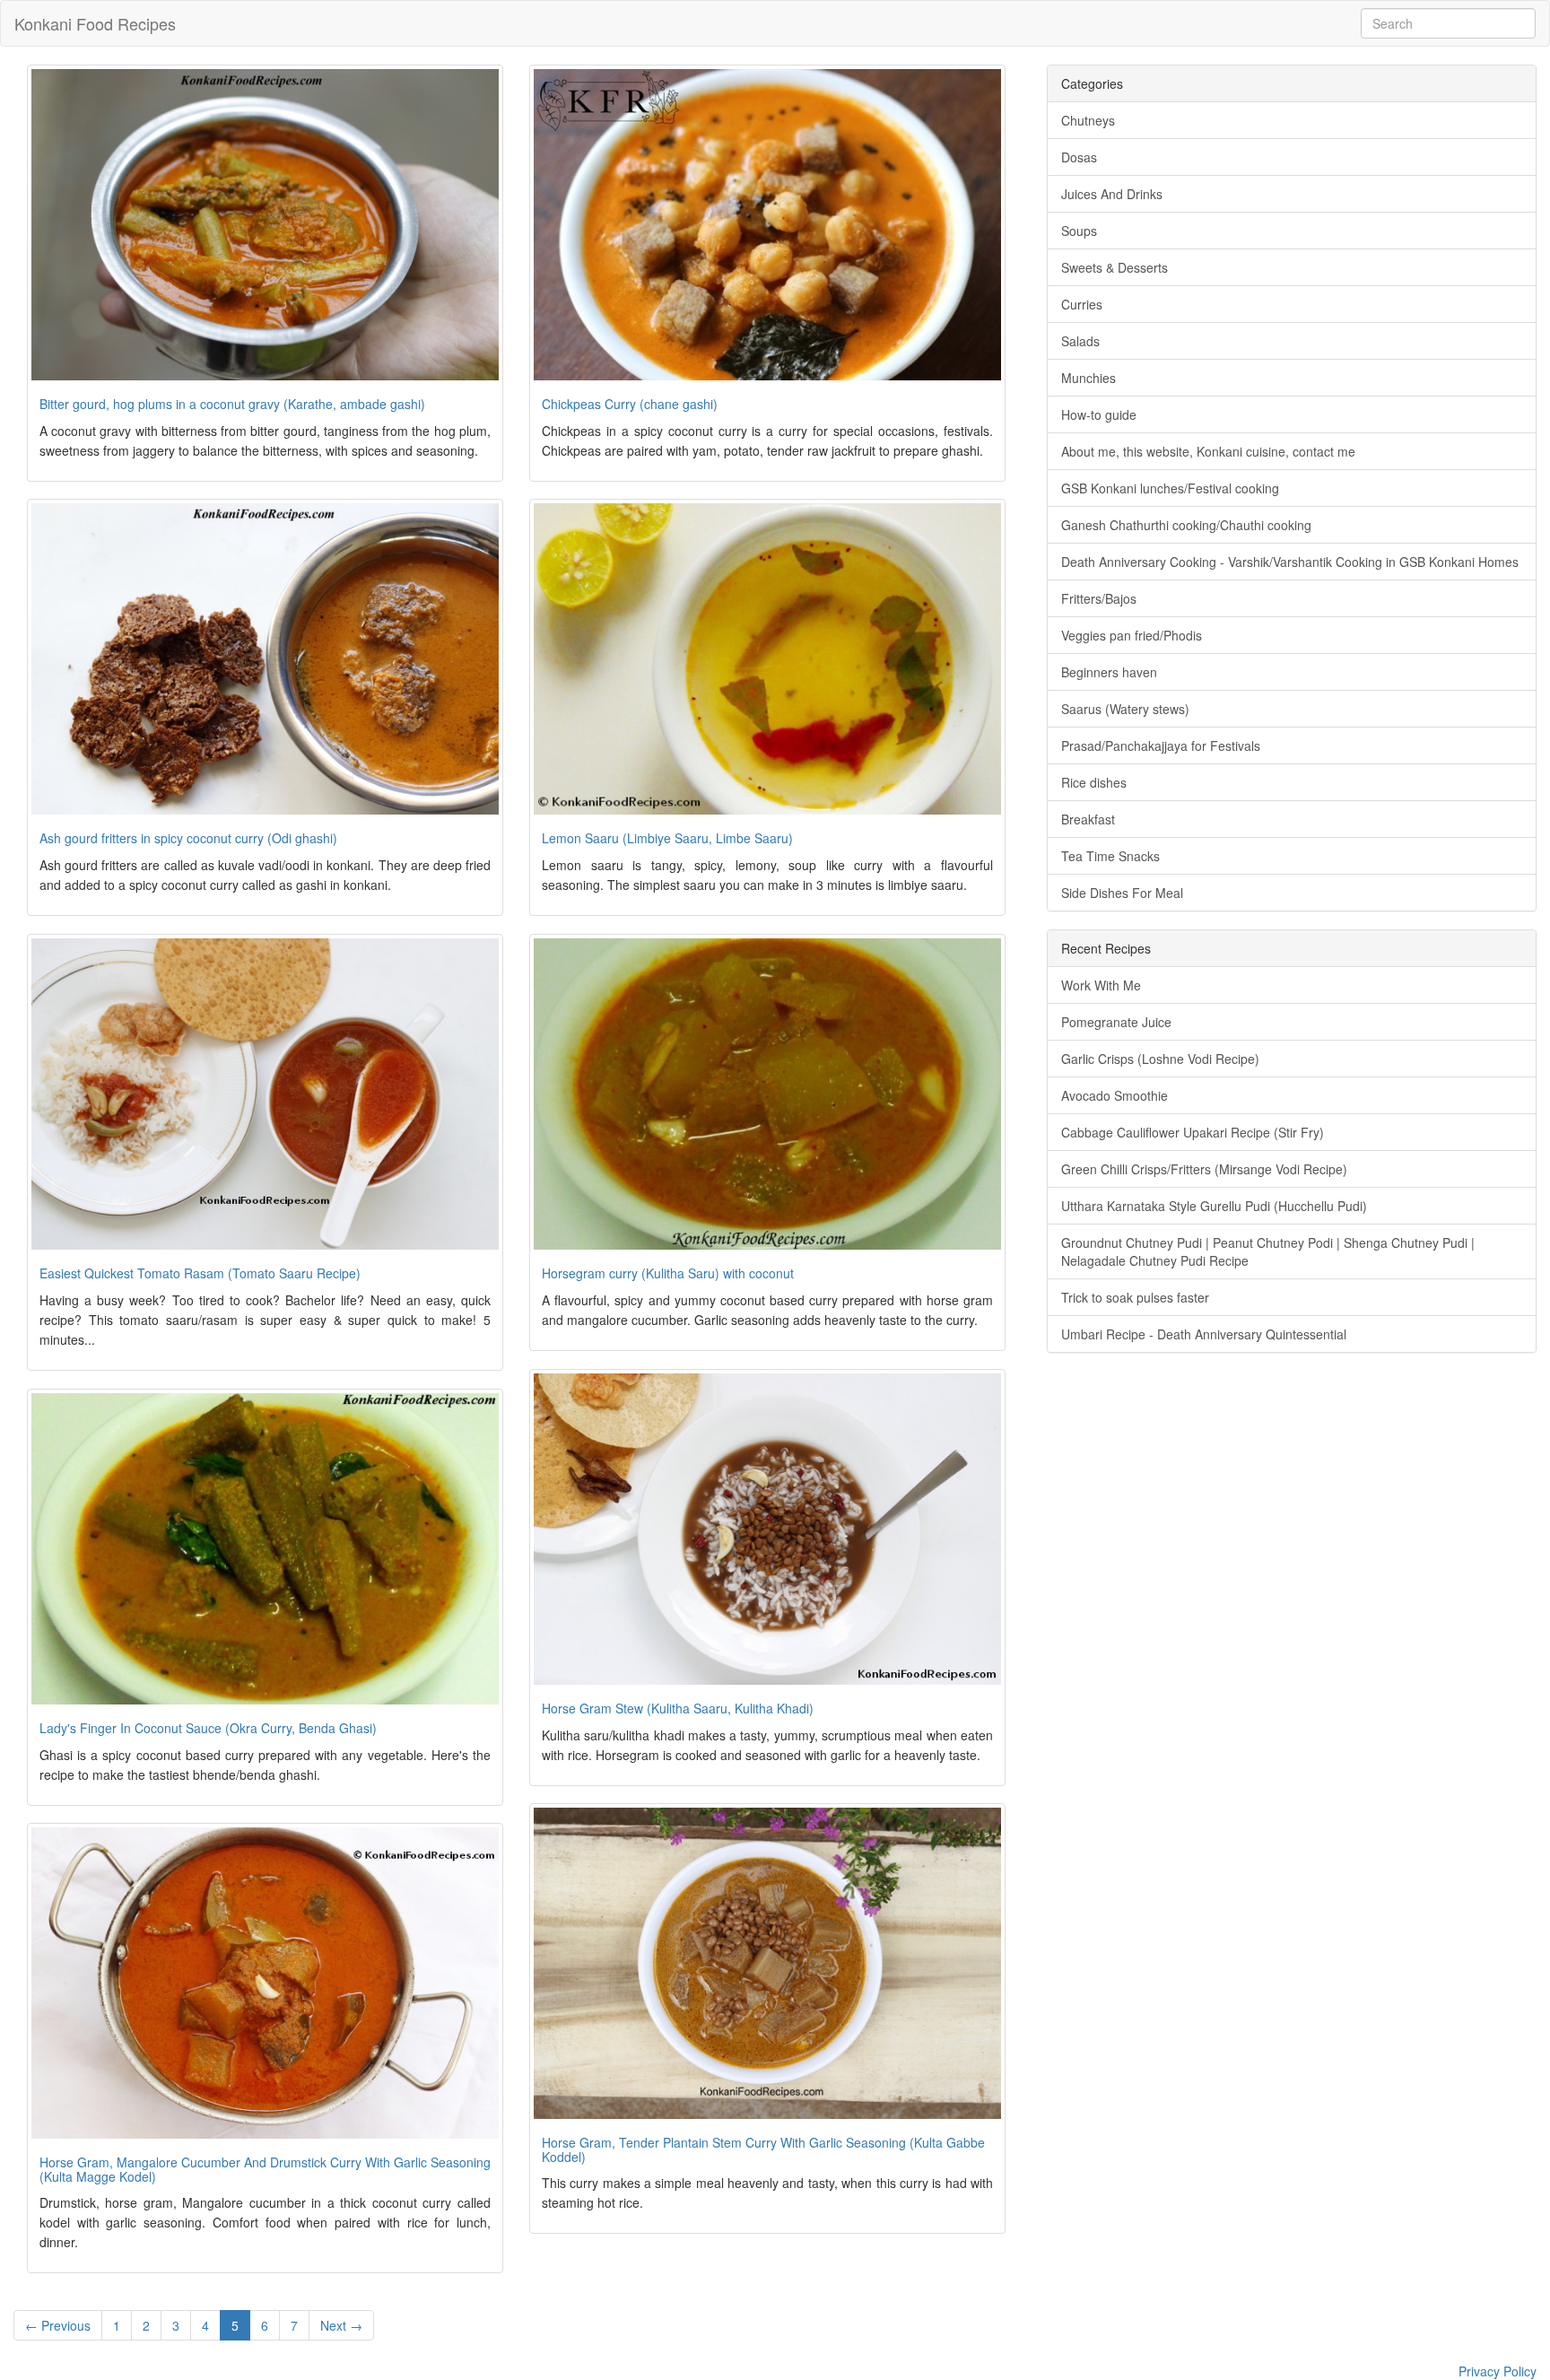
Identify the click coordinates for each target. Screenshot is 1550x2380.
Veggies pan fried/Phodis (1132, 635)
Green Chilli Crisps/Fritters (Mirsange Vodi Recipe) (1204, 1169)
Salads (1080, 341)
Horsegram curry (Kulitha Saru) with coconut (668, 1273)
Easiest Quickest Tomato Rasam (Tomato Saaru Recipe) (200, 1273)
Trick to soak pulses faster (1135, 1297)
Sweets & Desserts (1115, 267)
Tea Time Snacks (1110, 856)
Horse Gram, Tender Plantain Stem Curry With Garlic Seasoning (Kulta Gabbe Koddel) (763, 2149)
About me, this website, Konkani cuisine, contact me (1208, 451)
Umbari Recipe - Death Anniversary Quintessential (1204, 1334)
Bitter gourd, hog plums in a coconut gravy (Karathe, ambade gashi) (232, 404)
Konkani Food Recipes (95, 23)
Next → (341, 2325)
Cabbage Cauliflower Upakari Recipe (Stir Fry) (1193, 1132)
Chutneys (1088, 120)
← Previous (58, 2325)
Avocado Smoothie (1115, 1095)
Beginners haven (1109, 672)
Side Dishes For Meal (1122, 893)
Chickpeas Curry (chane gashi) (630, 404)
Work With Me (1101, 985)
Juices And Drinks (1112, 194)
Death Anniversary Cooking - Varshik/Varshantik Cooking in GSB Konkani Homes (1290, 562)
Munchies (1088, 378)
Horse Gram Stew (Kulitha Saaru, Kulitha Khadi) (678, 1708)
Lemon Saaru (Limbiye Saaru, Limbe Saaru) (667, 838)
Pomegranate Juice (1116, 1022)
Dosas (1079, 157)
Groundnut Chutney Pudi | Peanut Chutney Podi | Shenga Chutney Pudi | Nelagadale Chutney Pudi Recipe (1268, 1251)
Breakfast (1088, 819)
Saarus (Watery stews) (1125, 709)
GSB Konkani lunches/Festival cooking (1170, 488)
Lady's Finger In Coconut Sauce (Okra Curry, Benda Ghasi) (208, 1728)
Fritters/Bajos (1099, 598)
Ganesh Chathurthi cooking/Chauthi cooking (1186, 525)
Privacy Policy (1498, 2371)
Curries (1082, 304)
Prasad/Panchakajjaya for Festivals (1161, 745)
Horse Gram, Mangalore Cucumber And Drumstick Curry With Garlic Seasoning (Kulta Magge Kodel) (265, 2169)
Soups (1079, 231)
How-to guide (1099, 414)
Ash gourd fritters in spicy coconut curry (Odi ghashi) (188, 838)
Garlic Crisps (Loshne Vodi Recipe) (1160, 1059)
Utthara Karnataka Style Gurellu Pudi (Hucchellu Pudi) (1214, 1206)
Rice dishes (1094, 782)
